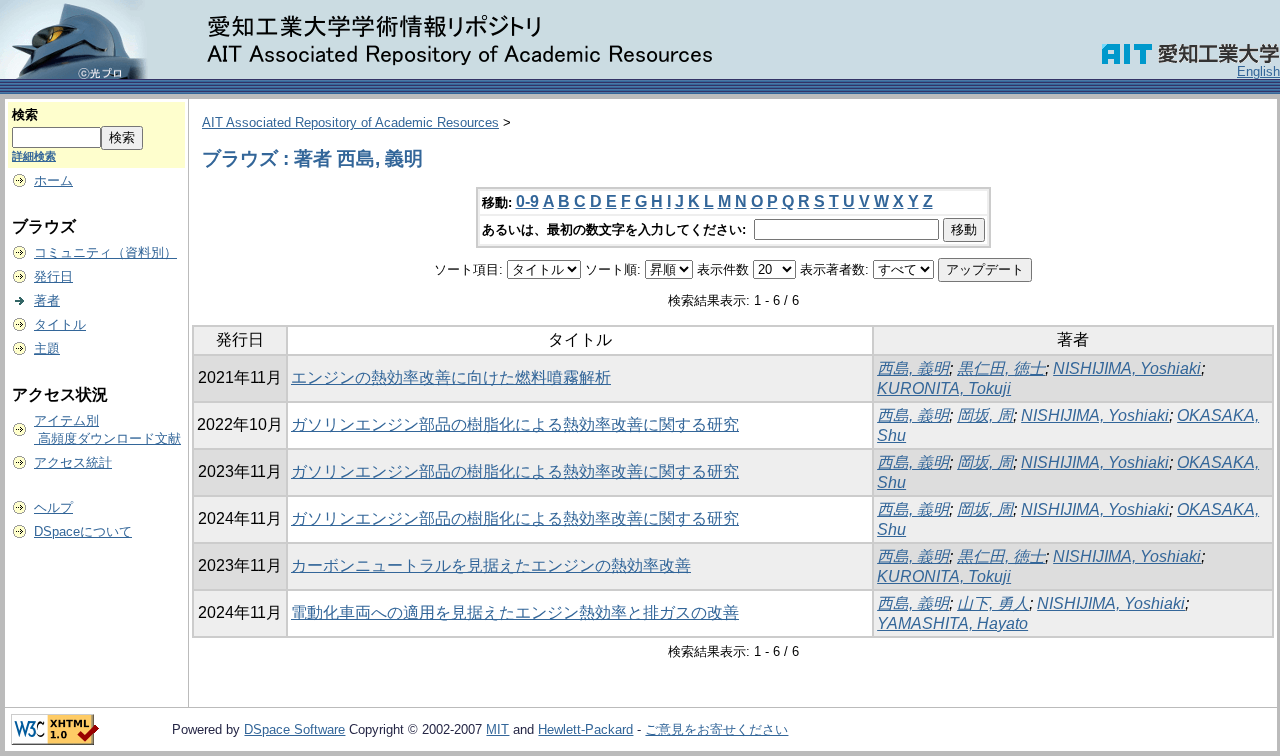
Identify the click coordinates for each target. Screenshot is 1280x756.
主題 (47, 348)
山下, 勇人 (993, 603)
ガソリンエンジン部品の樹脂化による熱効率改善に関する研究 (515, 424)
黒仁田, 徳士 (1001, 368)
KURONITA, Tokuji (944, 388)
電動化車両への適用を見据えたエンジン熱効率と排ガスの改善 (515, 612)
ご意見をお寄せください (716, 729)
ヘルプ (53, 507)
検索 (25, 114)
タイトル (60, 324)
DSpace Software (294, 729)
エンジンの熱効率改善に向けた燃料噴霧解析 (451, 377)
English (1258, 71)
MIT (497, 729)
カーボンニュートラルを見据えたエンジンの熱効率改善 (491, 565)
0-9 (527, 201)
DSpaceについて (83, 531)
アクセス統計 (73, 462)
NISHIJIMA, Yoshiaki (1127, 368)
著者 (47, 300)
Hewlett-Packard (585, 729)
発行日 (53, 276)
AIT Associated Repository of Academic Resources (350, 122)
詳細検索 (34, 156)
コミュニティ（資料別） (105, 252)
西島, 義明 (913, 368)
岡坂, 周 (985, 415)
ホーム (53, 180)
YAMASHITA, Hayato (952, 623)
